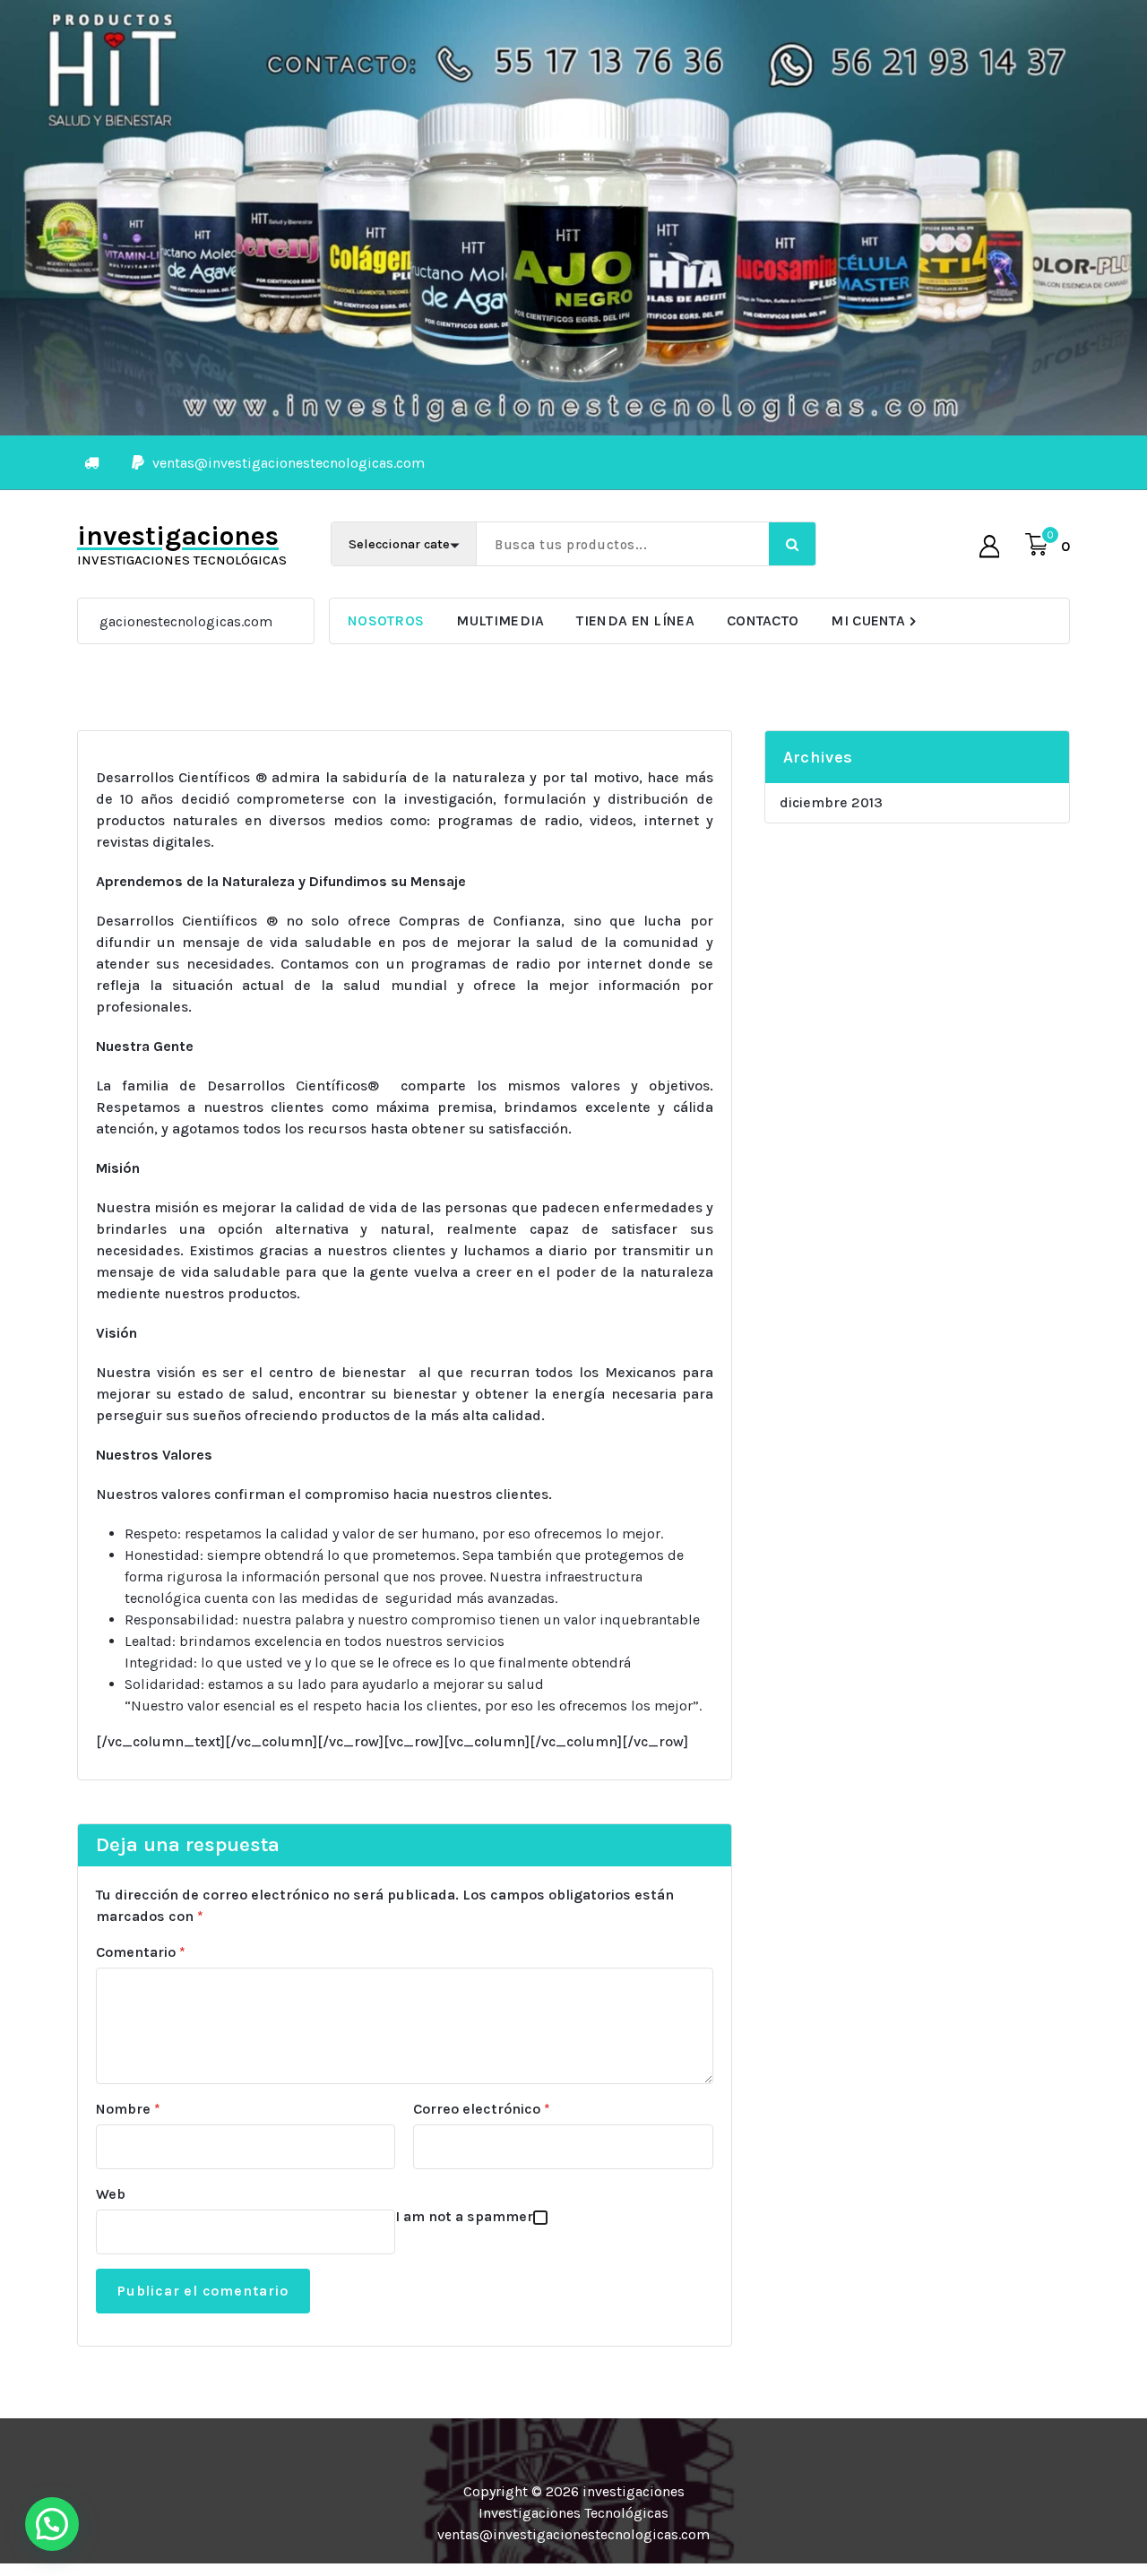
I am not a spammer (464, 2216)
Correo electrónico (482, 2109)
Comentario (141, 1952)
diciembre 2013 (831, 802)
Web (111, 2194)
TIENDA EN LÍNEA (635, 620)
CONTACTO (763, 620)
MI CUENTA (868, 620)
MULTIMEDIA (500, 620)
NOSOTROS (386, 620)
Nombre (128, 2109)
